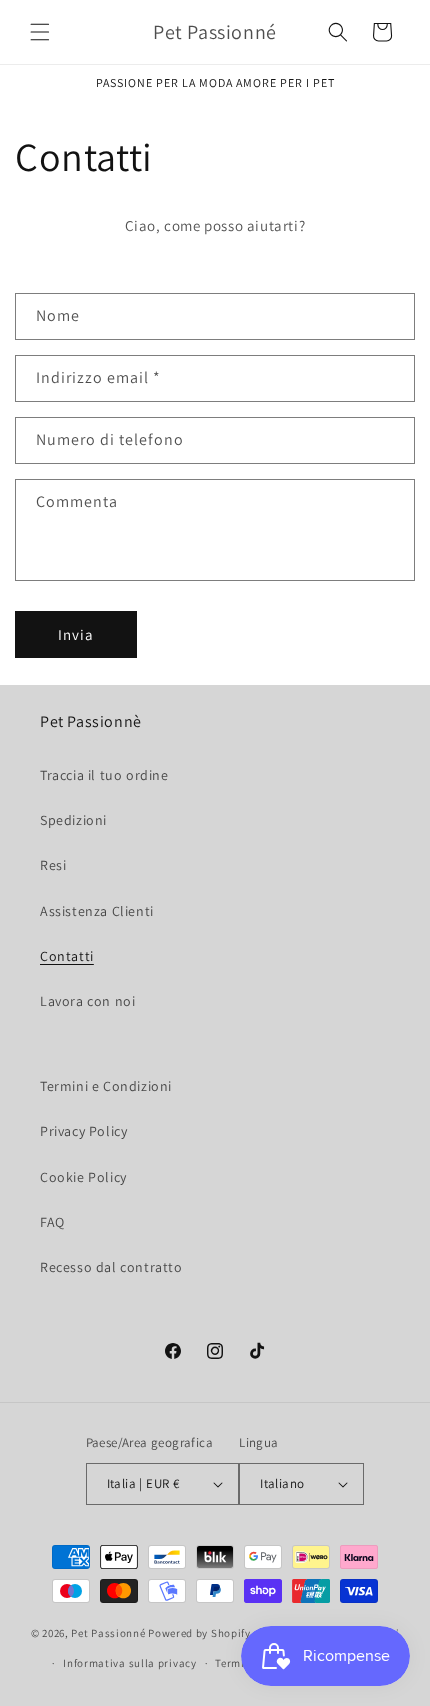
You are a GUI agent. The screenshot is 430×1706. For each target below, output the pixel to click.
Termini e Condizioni (106, 1086)
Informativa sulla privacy (130, 1663)
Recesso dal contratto (111, 1267)
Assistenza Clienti (97, 911)
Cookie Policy (83, 1177)
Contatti (67, 956)
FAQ (52, 1222)
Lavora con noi (87, 1001)
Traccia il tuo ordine (104, 775)
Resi (53, 865)
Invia (76, 634)
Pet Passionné (108, 1632)
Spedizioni (73, 820)
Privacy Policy (83, 1131)
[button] (40, 32)
